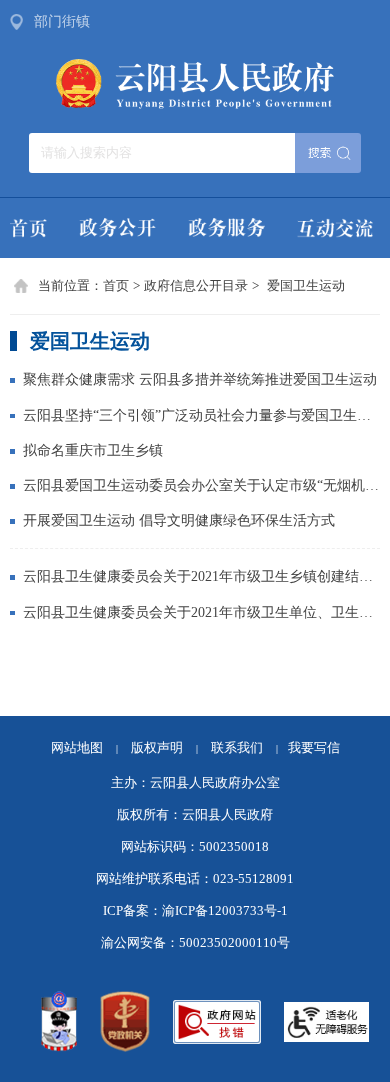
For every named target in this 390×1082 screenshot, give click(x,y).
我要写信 (314, 748)
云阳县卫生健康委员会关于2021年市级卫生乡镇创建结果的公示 (201, 576)
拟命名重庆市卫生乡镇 (93, 450)
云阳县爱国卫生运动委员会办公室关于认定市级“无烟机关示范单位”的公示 (201, 485)
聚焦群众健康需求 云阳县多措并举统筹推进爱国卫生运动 (200, 379)
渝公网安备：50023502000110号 (195, 943)
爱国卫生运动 (306, 286)
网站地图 (77, 748)
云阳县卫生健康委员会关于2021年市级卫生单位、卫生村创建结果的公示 (201, 612)
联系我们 (244, 748)
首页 (116, 286)
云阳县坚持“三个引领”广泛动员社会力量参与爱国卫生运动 (201, 415)
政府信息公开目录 (196, 286)
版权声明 (157, 748)
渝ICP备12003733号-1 (225, 911)
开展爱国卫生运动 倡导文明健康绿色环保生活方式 (179, 520)
